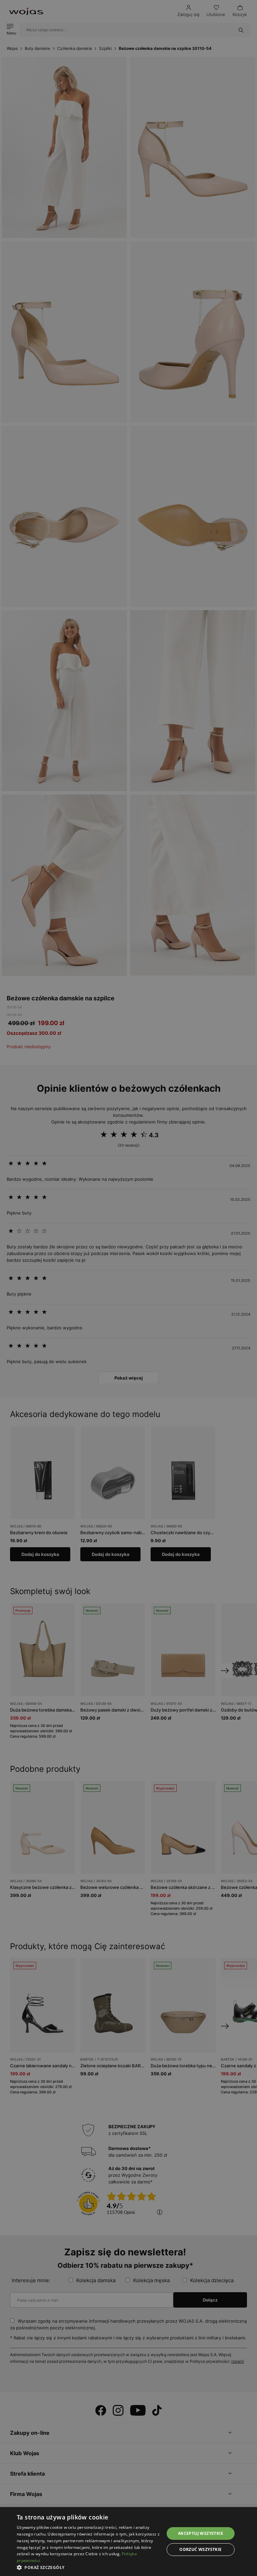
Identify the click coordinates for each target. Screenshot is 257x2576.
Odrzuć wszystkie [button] (200, 2549)
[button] (88, 2567)
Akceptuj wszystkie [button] (201, 2533)
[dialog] (128, 1288)
